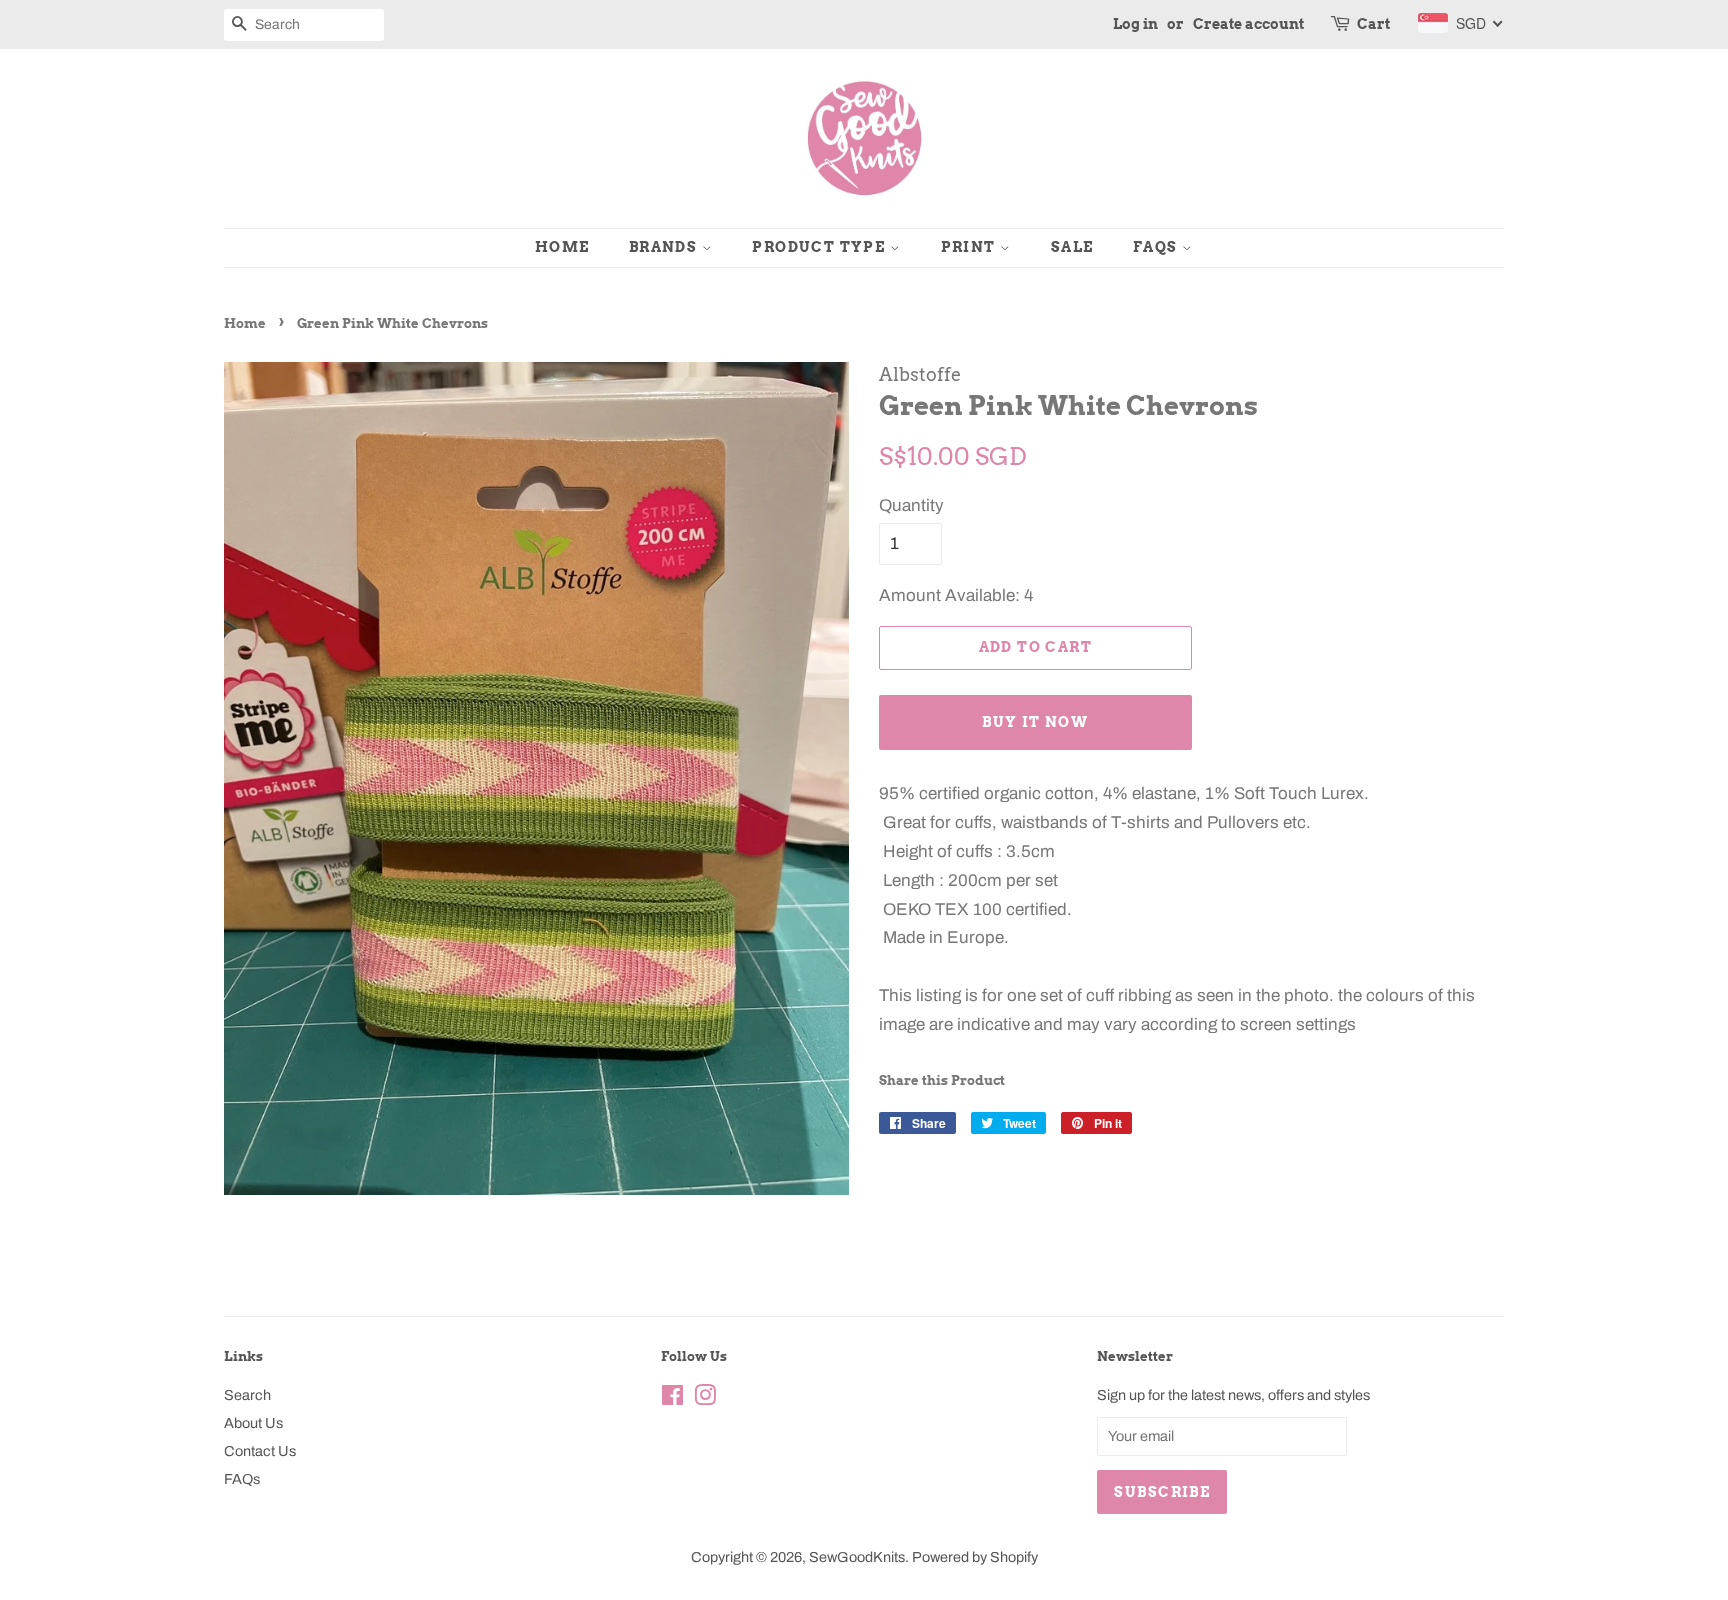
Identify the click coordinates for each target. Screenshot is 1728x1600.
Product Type (820, 247)
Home (562, 247)
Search (247, 1395)
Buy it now (1035, 722)
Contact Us (260, 1451)
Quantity (911, 505)
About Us (253, 1423)
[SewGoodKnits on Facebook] (672, 1399)
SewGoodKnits (857, 1557)
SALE (1072, 247)
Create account (1248, 24)
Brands (665, 247)
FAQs (1157, 247)
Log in (1135, 24)
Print (970, 247)
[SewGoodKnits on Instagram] (705, 1399)
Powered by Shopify (975, 1557)
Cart (1373, 24)
